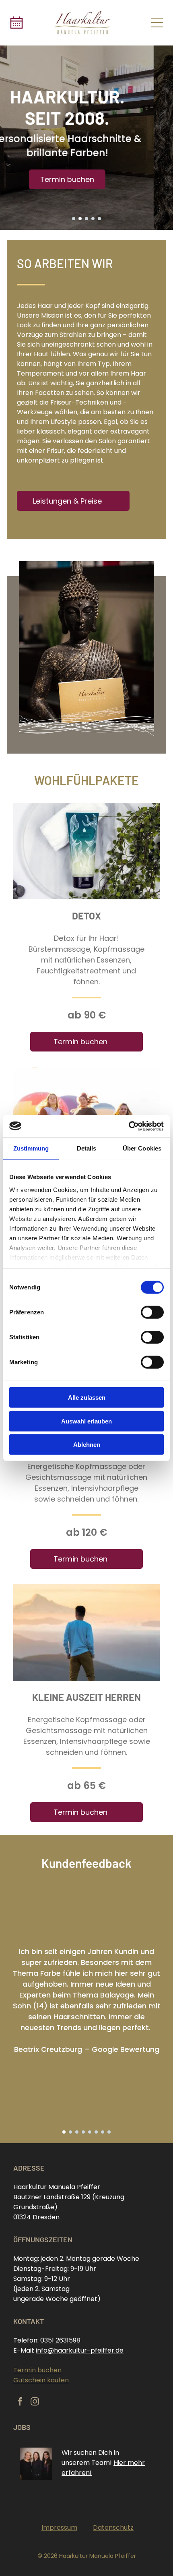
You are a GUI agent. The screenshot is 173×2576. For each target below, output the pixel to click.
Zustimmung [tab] (31, 1148)
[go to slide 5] (99, 219)
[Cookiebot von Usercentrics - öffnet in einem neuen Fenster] (129, 1126)
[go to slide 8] (109, 2132)
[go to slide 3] (86, 219)
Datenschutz (113, 2527)
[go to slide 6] (96, 2132)
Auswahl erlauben (86, 1421)
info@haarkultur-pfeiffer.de (80, 2350)
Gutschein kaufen (41, 2380)
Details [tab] (87, 1148)
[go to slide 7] (103, 2132)
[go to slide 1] (74, 219)
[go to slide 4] (93, 219)
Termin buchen (37, 2370)
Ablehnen (87, 1445)
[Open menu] (157, 23)
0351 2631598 (60, 2340)
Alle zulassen (87, 1397)
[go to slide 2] (80, 219)
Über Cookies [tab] (142, 1148)
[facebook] (20, 2402)
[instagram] (35, 2402)
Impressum (59, 2527)
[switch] (152, 1312)
